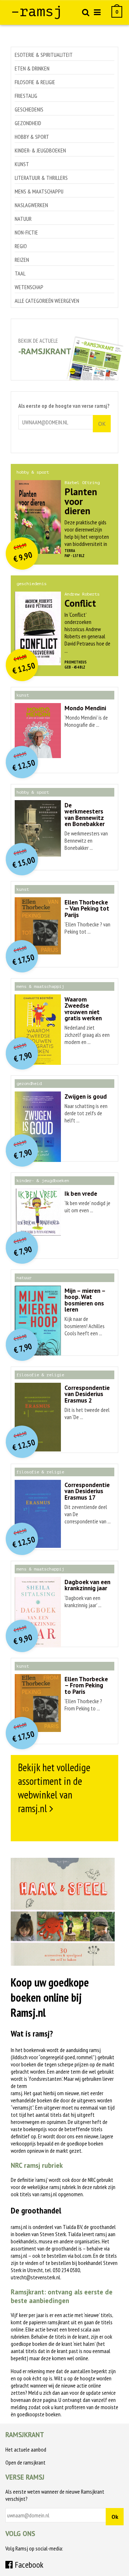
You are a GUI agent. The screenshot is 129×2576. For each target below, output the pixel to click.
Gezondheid (28, 123)
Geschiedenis (29, 109)
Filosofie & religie (35, 82)
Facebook (28, 2565)
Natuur (23, 219)
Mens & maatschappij (39, 191)
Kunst (22, 164)
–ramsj (37, 12)
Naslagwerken (31, 205)
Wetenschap (29, 287)
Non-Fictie (26, 232)
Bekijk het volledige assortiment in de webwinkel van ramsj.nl (54, 1788)
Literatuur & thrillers (41, 178)
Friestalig (26, 96)
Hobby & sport (32, 137)
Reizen (22, 260)
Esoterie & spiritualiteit (44, 55)
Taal (20, 273)
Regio (21, 246)
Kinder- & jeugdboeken (40, 150)
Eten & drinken (32, 68)
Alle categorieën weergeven (47, 301)
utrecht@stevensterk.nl (35, 2277)
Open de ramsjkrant (25, 2462)
